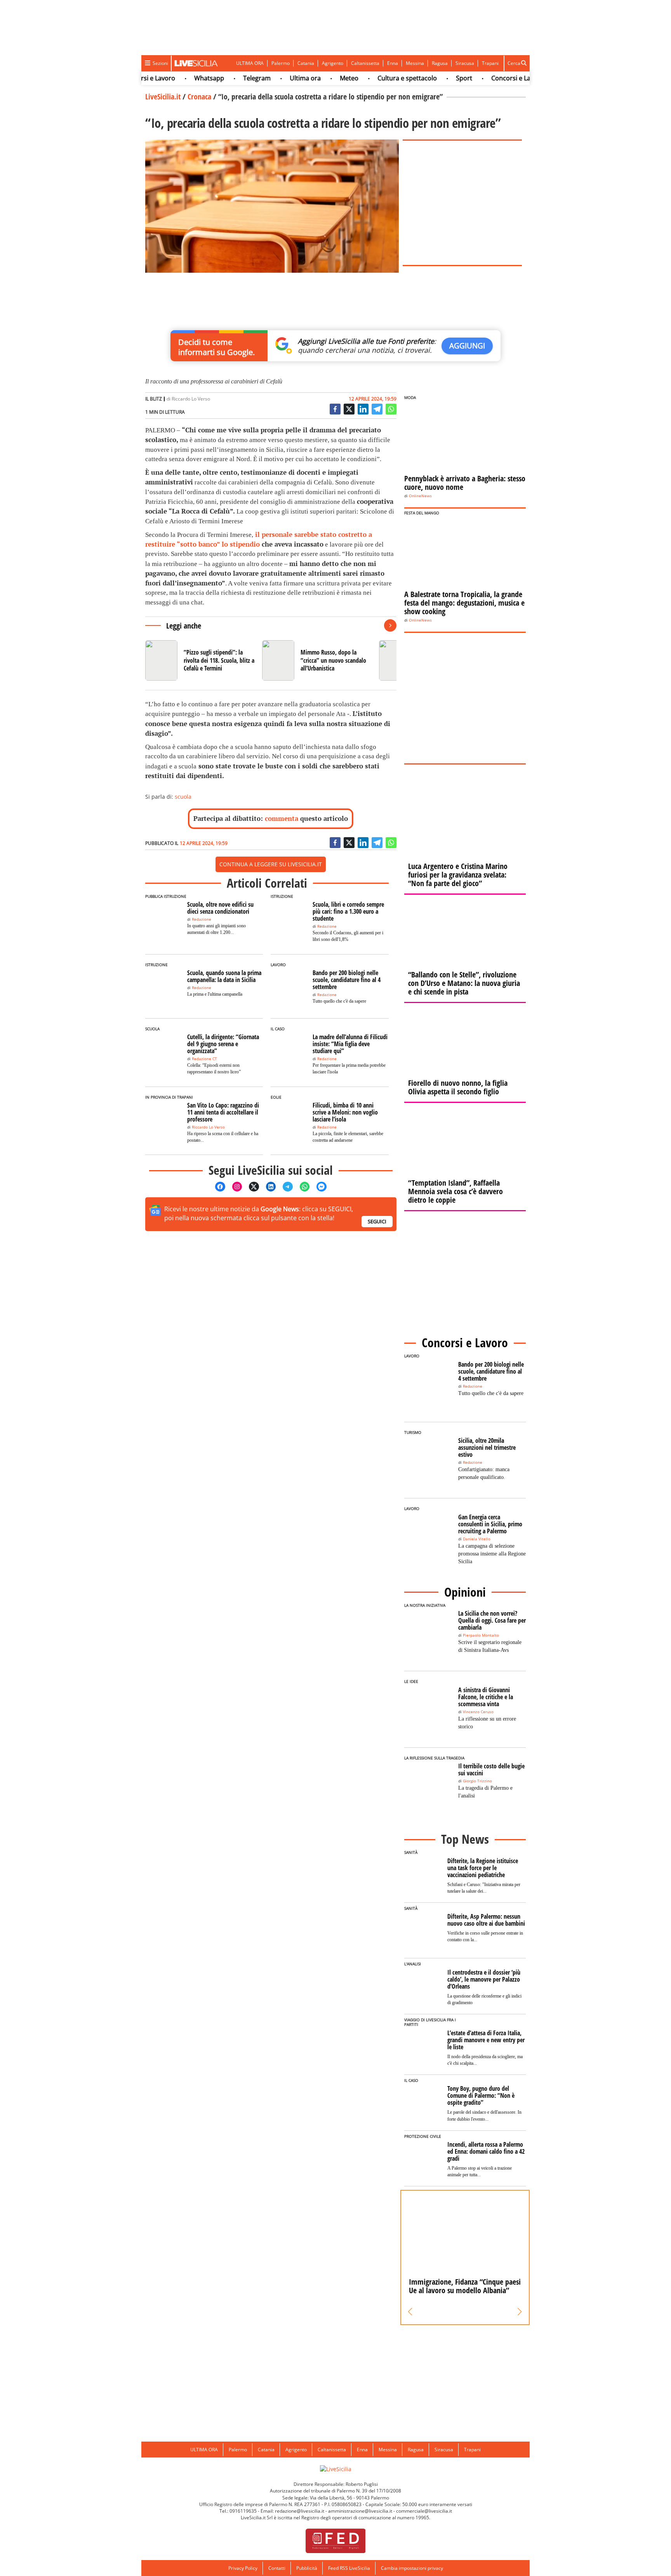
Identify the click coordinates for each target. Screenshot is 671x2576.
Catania (306, 63)
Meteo (316, 78)
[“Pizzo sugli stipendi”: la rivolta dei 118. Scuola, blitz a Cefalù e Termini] (201, 660)
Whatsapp (176, 78)
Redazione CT (204, 1059)
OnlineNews (420, 496)
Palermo (281, 63)
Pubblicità (307, 2568)
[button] (410, 2312)
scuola (183, 797)
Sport (431, 78)
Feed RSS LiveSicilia (349, 2568)
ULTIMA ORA (250, 63)
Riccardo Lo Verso (191, 399)
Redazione (202, 919)
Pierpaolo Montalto (481, 1635)
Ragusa (440, 63)
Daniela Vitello (477, 1539)
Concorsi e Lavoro (485, 78)
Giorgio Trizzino (477, 1781)
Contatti (277, 2568)
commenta (282, 818)
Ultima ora (272, 78)
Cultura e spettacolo (374, 78)
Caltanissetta (365, 63)
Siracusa (465, 63)
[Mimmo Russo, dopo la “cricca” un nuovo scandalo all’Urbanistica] (317, 660)
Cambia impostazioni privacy (412, 2568)
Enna (393, 63)
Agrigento (333, 63)
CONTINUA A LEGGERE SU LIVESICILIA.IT (271, 864)
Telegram (224, 78)
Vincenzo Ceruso (478, 1712)
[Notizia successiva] (390, 625)
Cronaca (199, 97)
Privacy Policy (243, 2568)
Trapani (490, 63)
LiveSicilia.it (163, 97)
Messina (415, 63)
